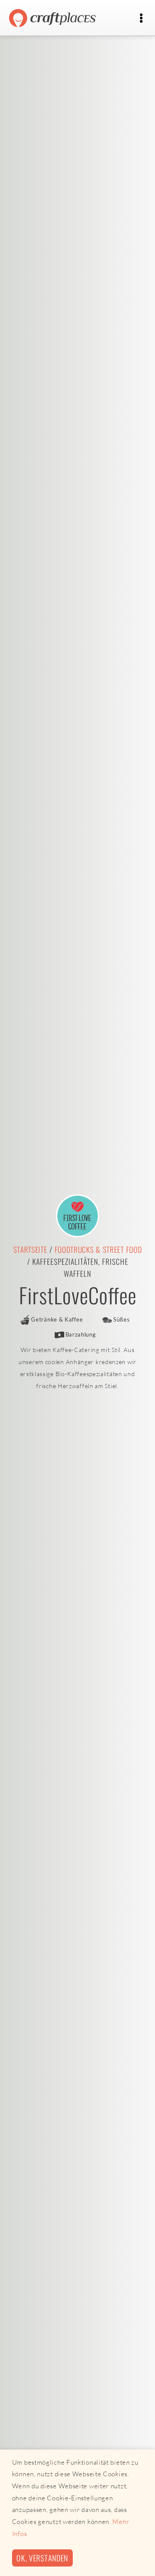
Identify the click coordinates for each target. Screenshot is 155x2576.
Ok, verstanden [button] (42, 2558)
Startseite (30, 1249)
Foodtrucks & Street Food (98, 1249)
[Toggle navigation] (141, 18)
